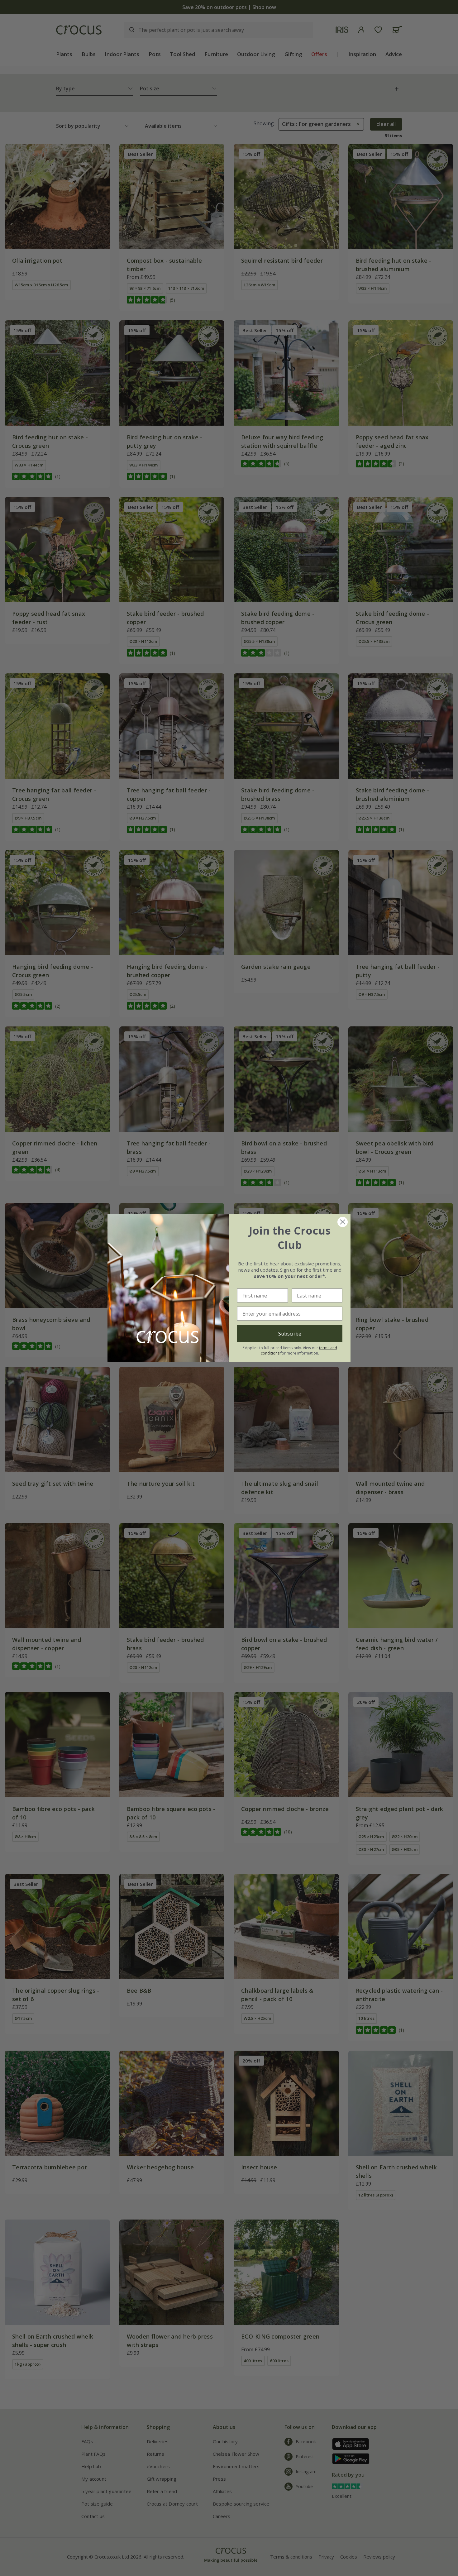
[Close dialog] (343, 1222)
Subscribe (290, 1334)
